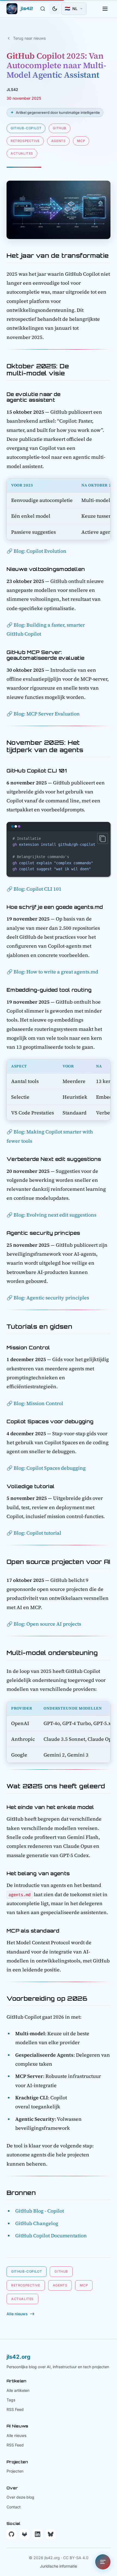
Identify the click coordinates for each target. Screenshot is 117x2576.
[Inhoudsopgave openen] (103, 2562)
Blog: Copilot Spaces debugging (50, 1468)
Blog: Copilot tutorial (37, 1533)
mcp (81, 141)
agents (59, 141)
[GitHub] (11, 2534)
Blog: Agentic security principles (51, 1298)
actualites (22, 153)
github (60, 128)
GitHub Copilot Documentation (51, 2236)
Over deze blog (20, 2497)
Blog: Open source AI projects (47, 1624)
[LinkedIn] (38, 2534)
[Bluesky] (51, 2534)
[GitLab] (24, 2534)
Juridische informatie (59, 2566)
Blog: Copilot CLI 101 (38, 889)
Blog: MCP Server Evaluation (47, 714)
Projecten (15, 2471)
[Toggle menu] (105, 9)
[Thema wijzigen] (55, 9)
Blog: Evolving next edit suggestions (55, 1215)
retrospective (25, 141)
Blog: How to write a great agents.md (56, 972)
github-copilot (26, 128)
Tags (11, 2400)
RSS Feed (15, 2409)
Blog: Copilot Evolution (40, 551)
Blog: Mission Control (38, 1403)
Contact (14, 2507)
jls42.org (19, 2357)
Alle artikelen (18, 2390)
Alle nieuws (16, 2435)
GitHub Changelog (37, 2223)
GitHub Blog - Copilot (40, 2211)
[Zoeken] (43, 9)
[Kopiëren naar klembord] (103, 838)
